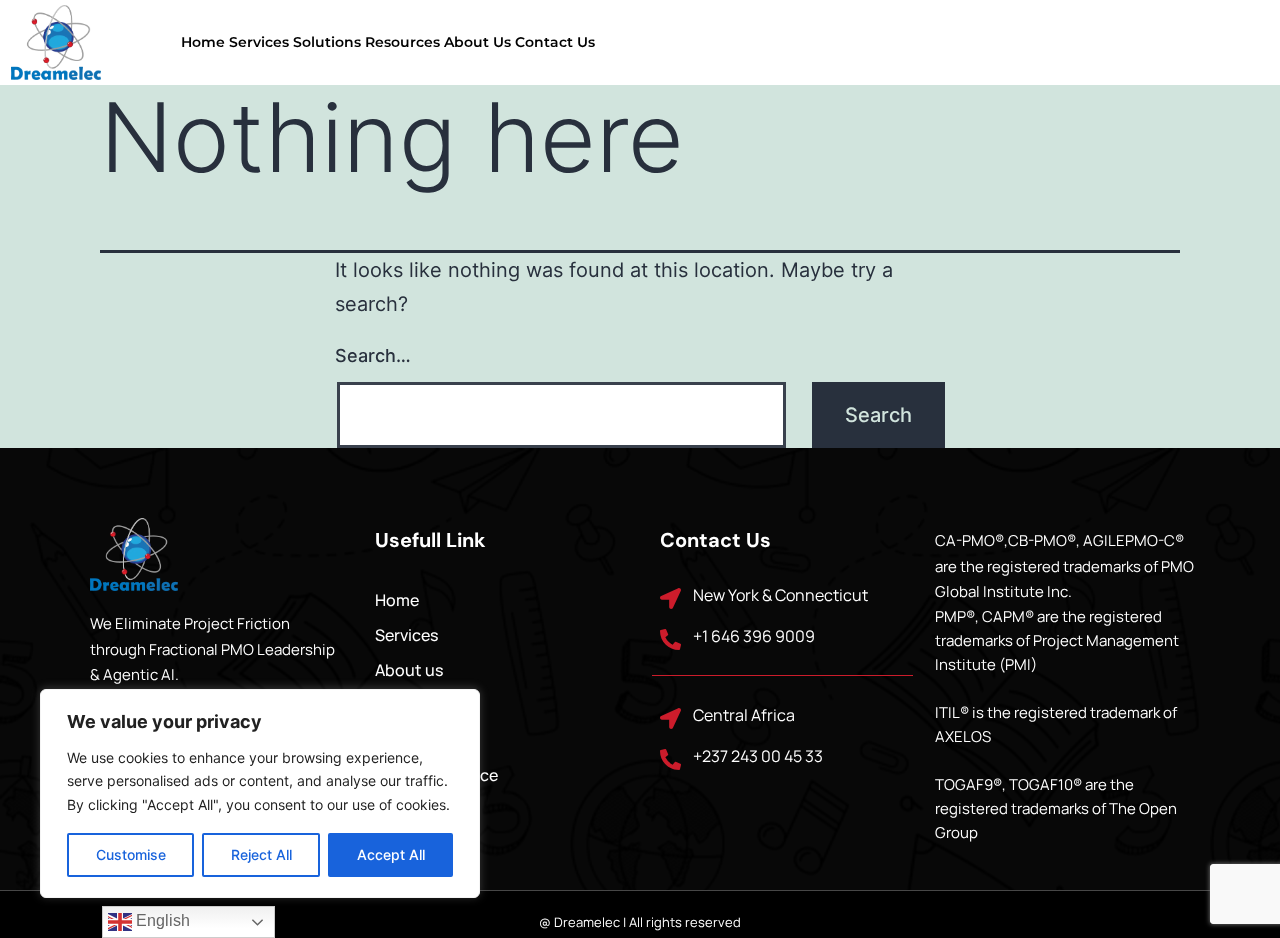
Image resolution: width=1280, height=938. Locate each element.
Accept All (391, 854)
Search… (373, 355)
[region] (260, 793)
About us (477, 42)
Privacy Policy (427, 740)
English (161, 920)
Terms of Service (436, 775)
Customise (131, 854)
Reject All (261, 854)
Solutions (327, 42)
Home (203, 42)
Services (259, 42)
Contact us (555, 42)
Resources (402, 42)
